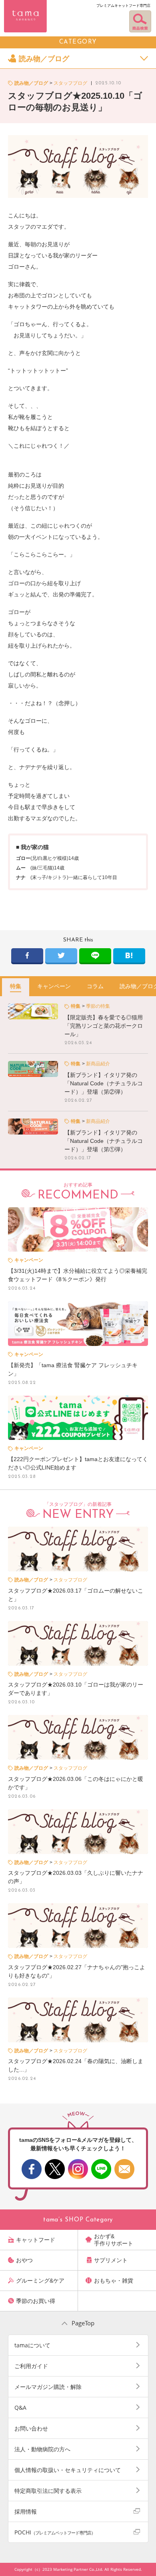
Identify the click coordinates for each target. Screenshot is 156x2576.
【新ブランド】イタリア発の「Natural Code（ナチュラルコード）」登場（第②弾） (104, 1083)
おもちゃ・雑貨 (114, 2281)
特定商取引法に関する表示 (48, 2491)
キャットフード (36, 2240)
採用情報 (26, 2511)
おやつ (24, 2260)
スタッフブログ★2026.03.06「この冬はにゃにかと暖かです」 (76, 1783)
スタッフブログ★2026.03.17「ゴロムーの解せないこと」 (76, 1595)
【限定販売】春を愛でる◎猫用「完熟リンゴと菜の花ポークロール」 (104, 1026)
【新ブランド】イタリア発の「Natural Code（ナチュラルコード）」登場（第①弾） (104, 1141)
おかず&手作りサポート (114, 2240)
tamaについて (32, 2345)
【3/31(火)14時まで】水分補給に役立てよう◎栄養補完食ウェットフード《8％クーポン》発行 (78, 1275)
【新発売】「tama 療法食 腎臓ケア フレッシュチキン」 (73, 1369)
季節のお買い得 (36, 2301)
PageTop (83, 2323)
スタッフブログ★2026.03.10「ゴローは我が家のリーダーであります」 (76, 1689)
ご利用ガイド (31, 2366)
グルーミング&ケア (40, 2281)
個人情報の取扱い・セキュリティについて (68, 2470)
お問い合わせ (31, 2428)
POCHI (55, 2532)
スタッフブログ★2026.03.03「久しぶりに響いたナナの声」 (76, 1877)
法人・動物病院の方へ (42, 2449)
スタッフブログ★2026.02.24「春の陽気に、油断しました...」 (76, 2065)
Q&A (20, 2408)
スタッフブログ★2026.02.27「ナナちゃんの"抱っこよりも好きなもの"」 (77, 1971)
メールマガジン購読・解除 (48, 2387)
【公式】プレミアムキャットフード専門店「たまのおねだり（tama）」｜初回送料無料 (25, 16)
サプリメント (111, 2260)
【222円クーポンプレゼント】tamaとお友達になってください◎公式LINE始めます (78, 1463)
